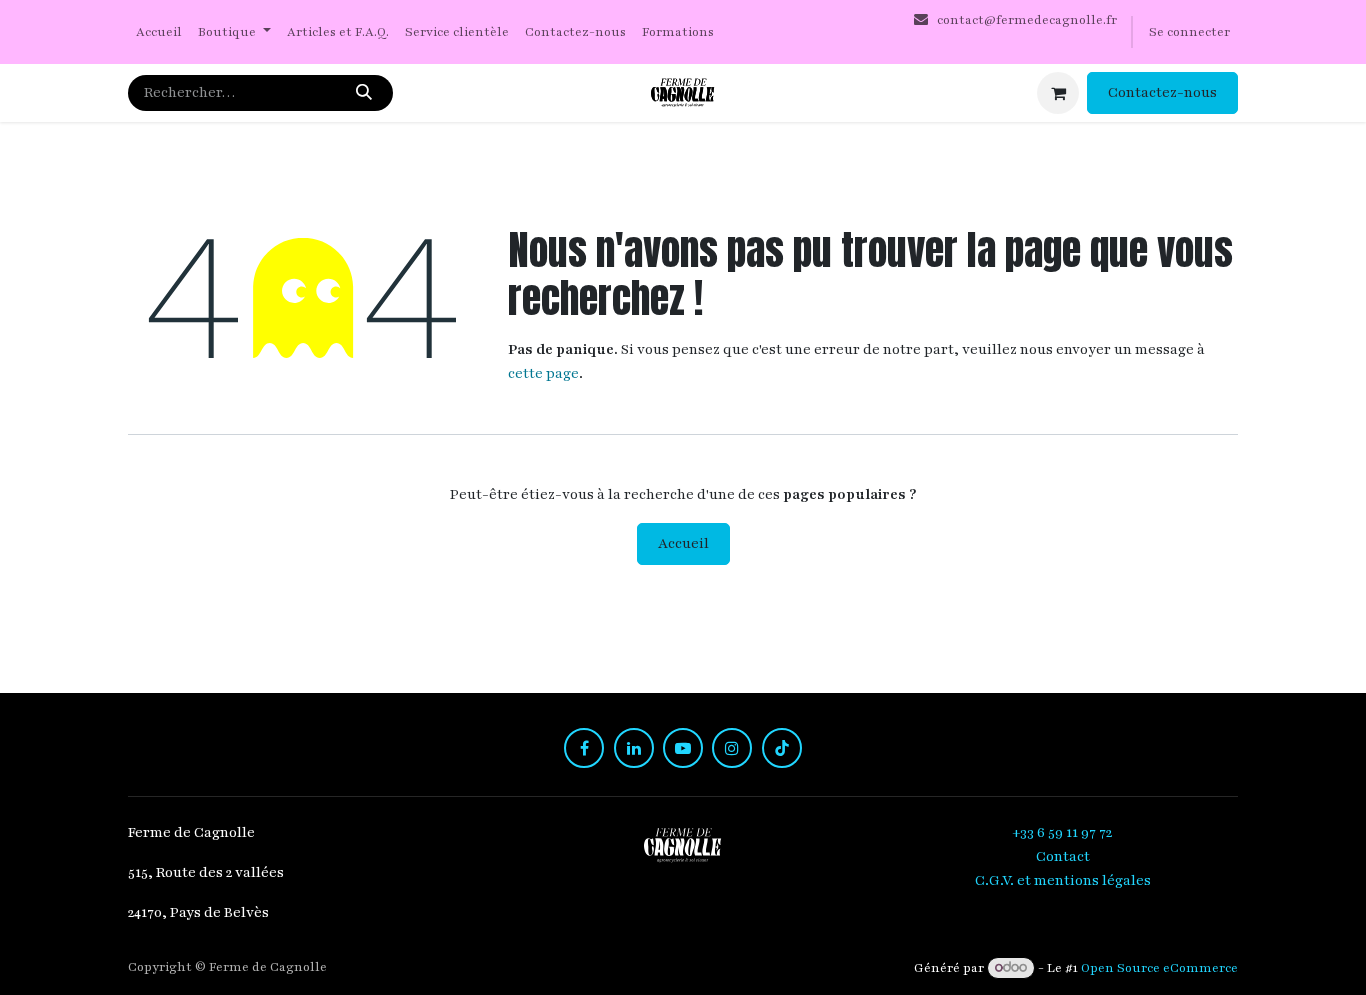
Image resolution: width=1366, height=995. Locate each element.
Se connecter (1189, 32)
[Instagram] (732, 748)
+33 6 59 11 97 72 (1063, 832)
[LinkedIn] (634, 748)
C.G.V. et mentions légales (1063, 880)
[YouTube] (683, 748)
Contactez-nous (1162, 92)
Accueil (683, 543)
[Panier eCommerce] (1058, 93)
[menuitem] (159, 32)
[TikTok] (782, 748)
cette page (543, 373)
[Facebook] (584, 748)
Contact (1063, 856)
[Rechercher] (364, 93)
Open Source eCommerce (1159, 968)
